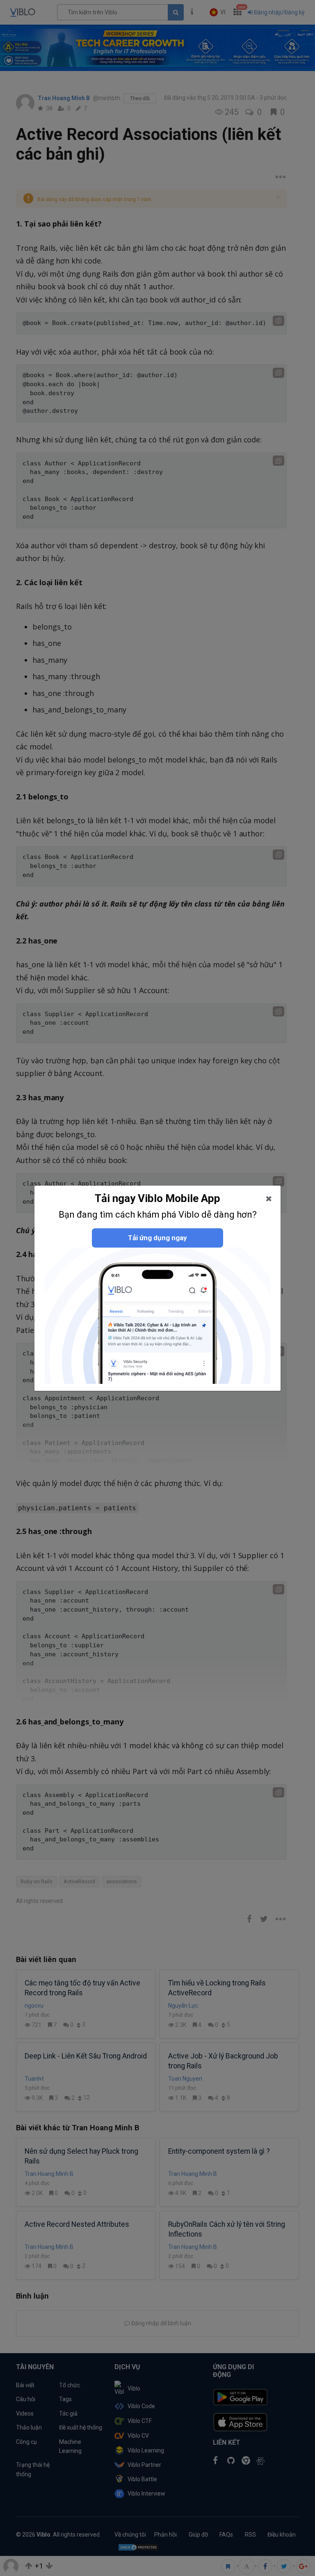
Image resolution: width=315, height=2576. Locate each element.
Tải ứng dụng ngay (157, 1238)
